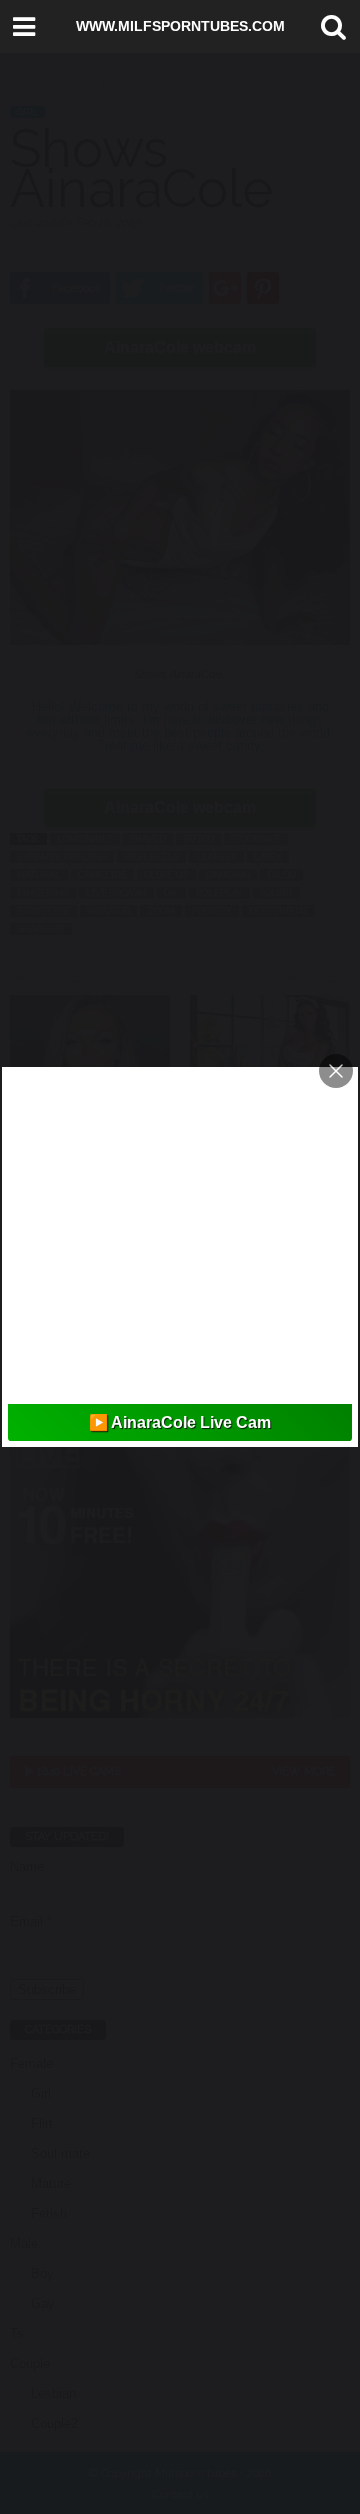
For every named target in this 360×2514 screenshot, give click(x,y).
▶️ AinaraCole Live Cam (180, 1422)
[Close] (336, 1071)
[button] (329, 27)
